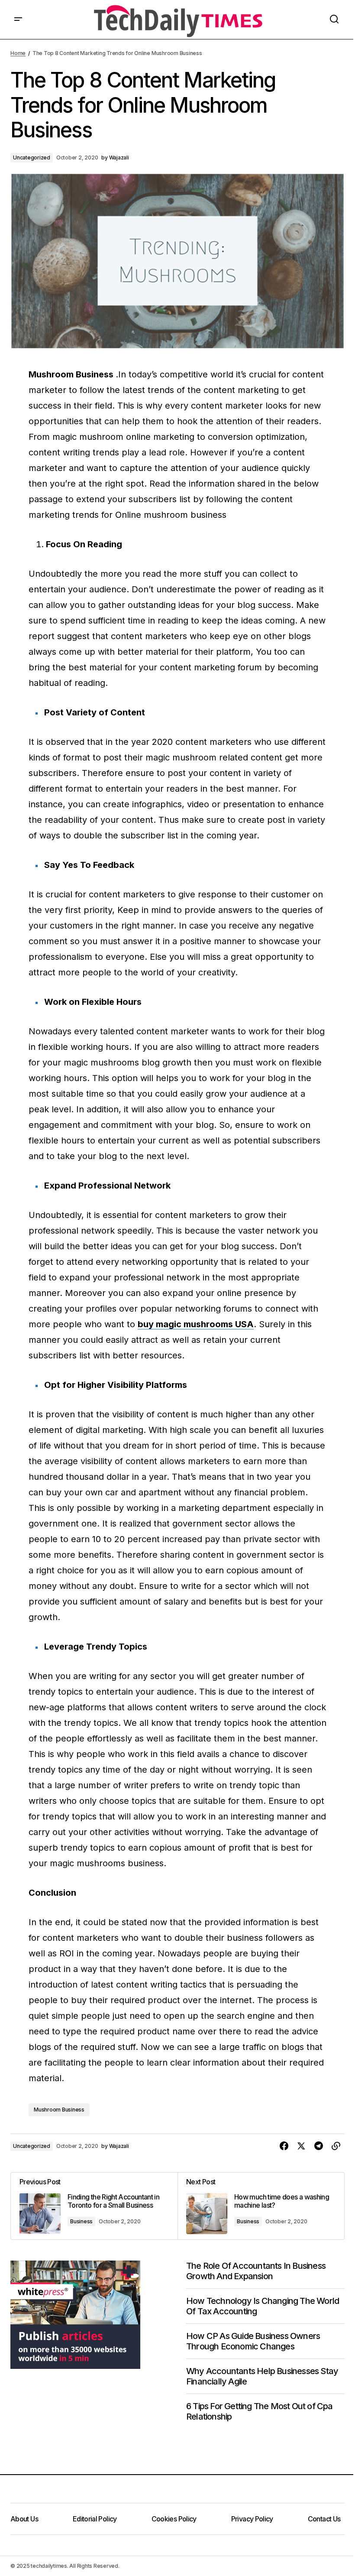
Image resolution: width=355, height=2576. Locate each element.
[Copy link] (336, 2146)
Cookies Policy (174, 2519)
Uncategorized (32, 158)
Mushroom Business (59, 2110)
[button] (18, 19)
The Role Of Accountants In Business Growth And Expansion (256, 2271)
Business (81, 2221)
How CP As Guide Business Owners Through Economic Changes (253, 2341)
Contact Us (324, 2519)
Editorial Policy (95, 2519)
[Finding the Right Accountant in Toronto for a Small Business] (94, 2206)
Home (18, 53)
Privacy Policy (252, 2519)
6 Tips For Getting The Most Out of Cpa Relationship (260, 2411)
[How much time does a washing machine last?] (261, 2206)
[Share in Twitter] (301, 2146)
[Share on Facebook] (284, 2146)
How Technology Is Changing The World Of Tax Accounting (263, 2306)
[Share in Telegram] (319, 2146)
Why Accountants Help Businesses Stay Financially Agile (262, 2376)
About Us (24, 2519)
